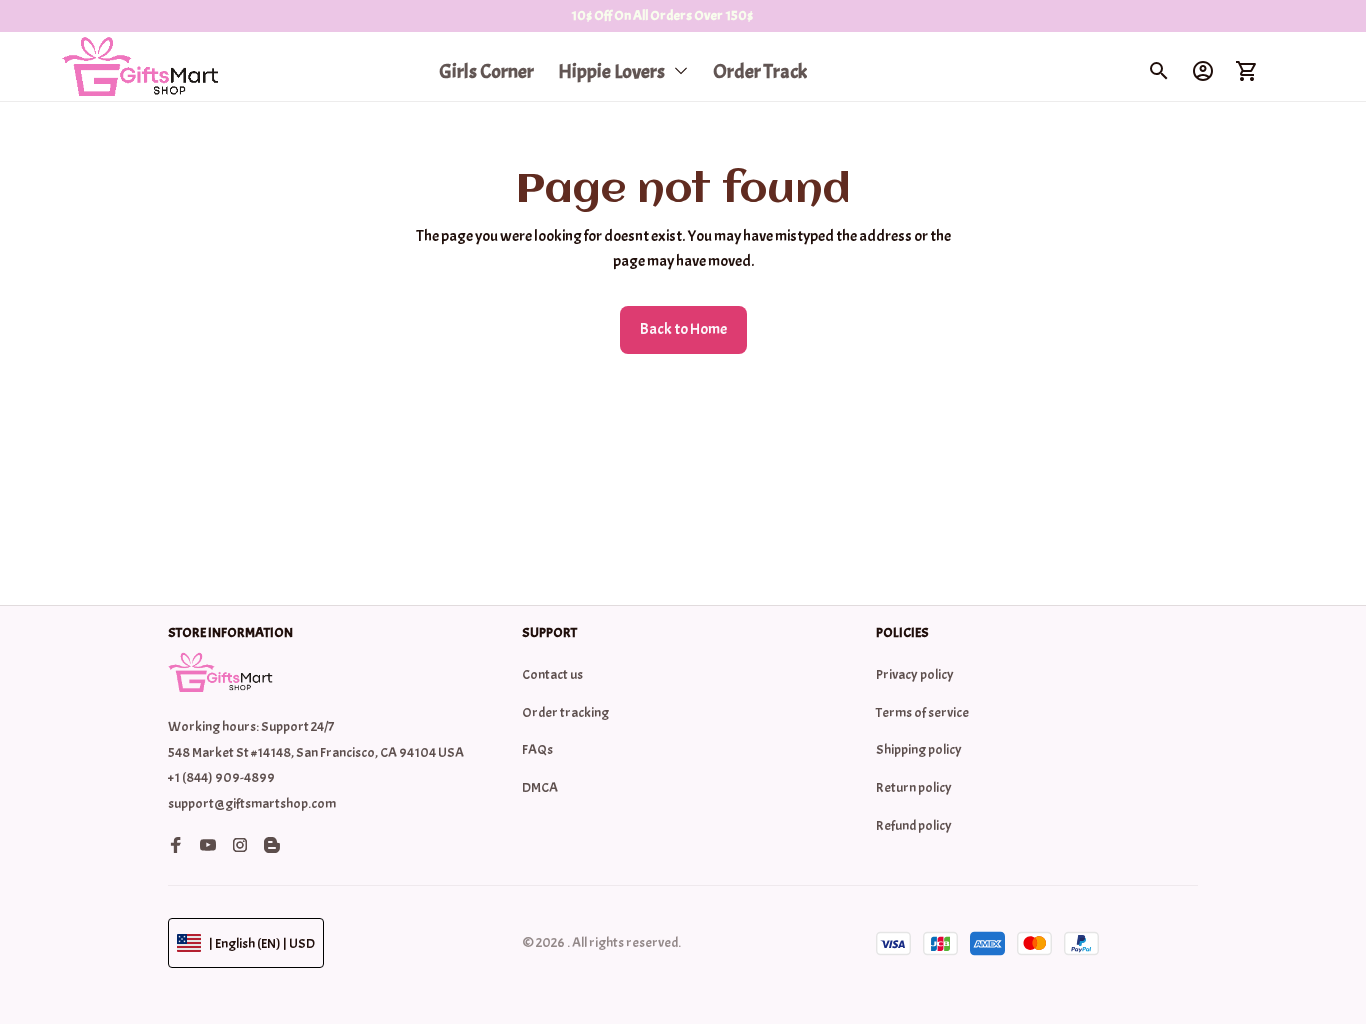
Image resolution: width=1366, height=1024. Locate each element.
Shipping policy (919, 749)
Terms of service (922, 712)
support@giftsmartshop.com (252, 803)
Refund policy (914, 825)
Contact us (552, 674)
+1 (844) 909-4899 (221, 777)
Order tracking (565, 712)
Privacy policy (915, 674)
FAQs (537, 749)
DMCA (540, 787)
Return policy (914, 787)
